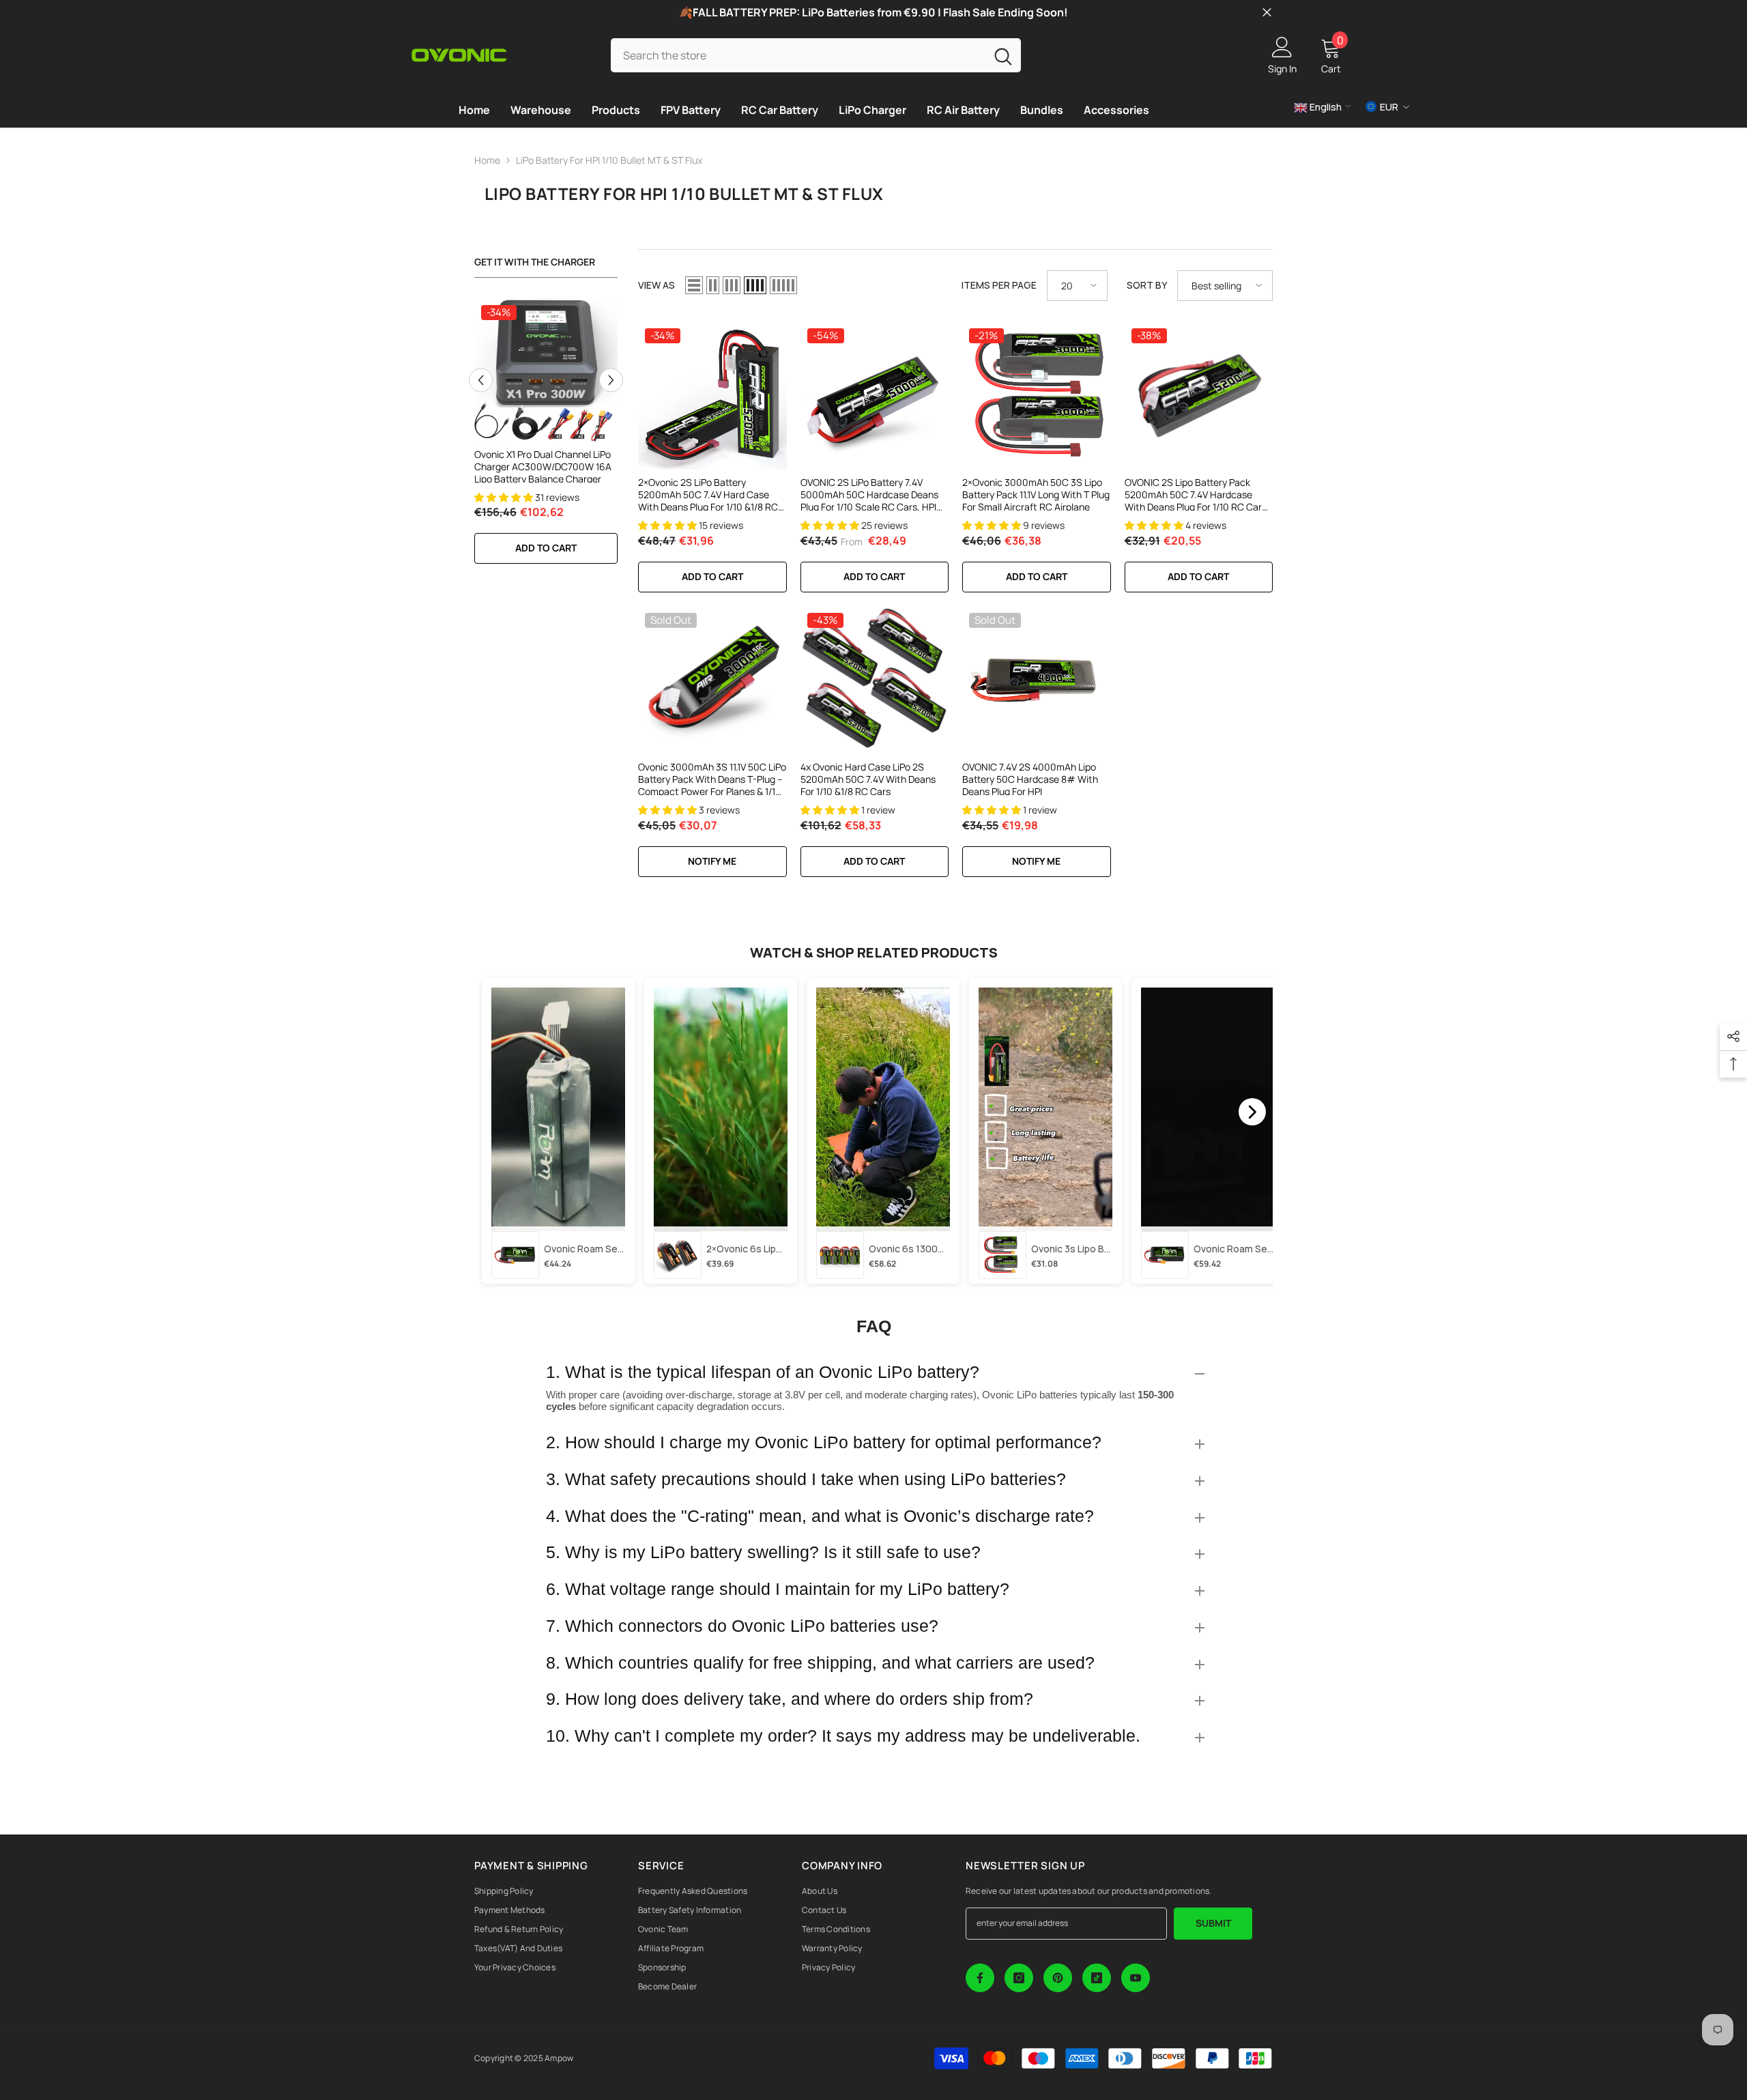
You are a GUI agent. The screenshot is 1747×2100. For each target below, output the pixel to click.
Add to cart (546, 548)
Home (487, 160)
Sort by (1147, 285)
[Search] (816, 55)
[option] (546, 438)
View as (656, 285)
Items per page (999, 285)
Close (1267, 13)
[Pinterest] (1058, 1978)
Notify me (712, 861)
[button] (481, 380)
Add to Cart (874, 576)
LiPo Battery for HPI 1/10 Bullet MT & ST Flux (609, 160)
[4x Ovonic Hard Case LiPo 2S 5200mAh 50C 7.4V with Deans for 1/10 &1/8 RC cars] (875, 680)
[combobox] (798, 55)
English (1325, 107)
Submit (1213, 1923)
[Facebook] (980, 1978)
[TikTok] (1097, 1978)
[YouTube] (1136, 1978)
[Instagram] (1019, 1978)
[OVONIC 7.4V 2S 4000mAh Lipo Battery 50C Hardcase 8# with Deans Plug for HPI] (1037, 680)
